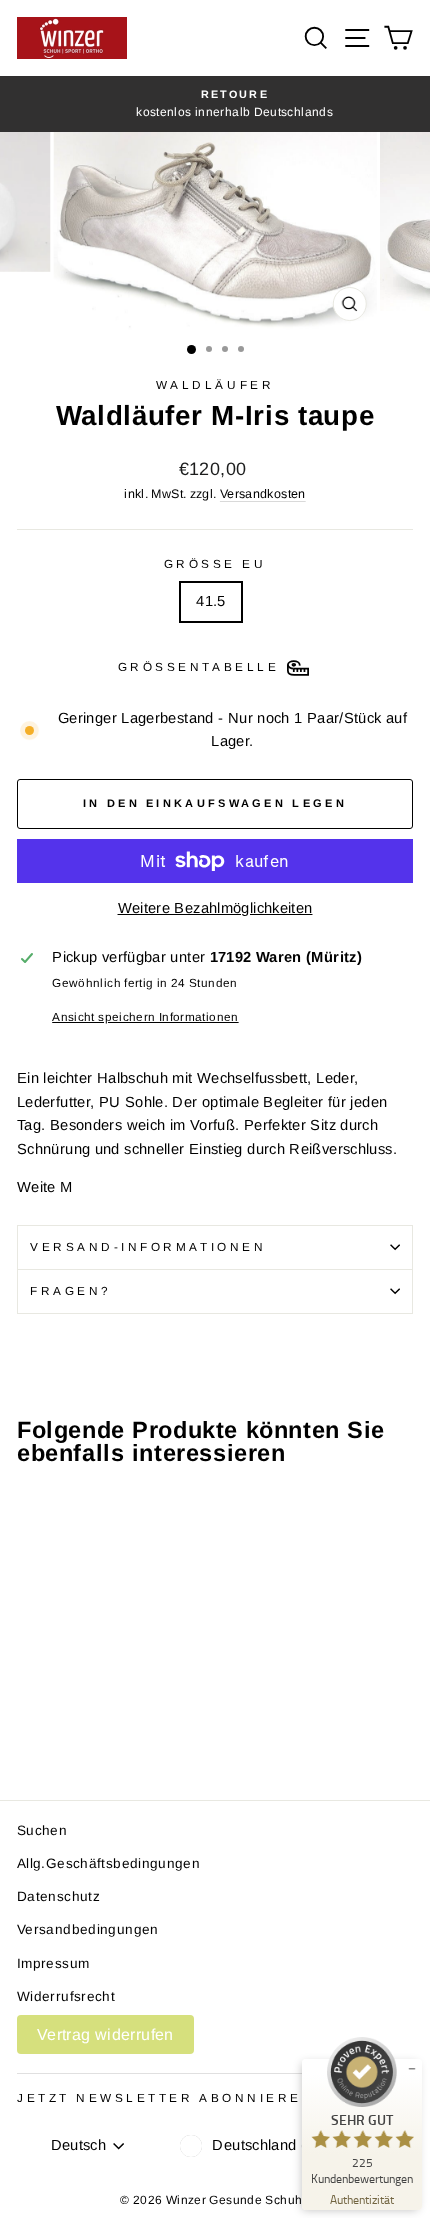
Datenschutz (58, 1896)
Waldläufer (215, 384)
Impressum (53, 1963)
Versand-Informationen (148, 1246)
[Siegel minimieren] (412, 2069)
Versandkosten (263, 494)
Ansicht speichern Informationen (145, 1016)
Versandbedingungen (88, 1929)
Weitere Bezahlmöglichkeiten (215, 908)
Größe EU (215, 563)
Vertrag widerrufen (105, 2034)
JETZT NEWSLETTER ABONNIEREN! (169, 2097)
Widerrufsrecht (66, 1996)
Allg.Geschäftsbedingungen (108, 1863)
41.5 (210, 601)
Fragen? (71, 1290)
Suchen (42, 1830)
